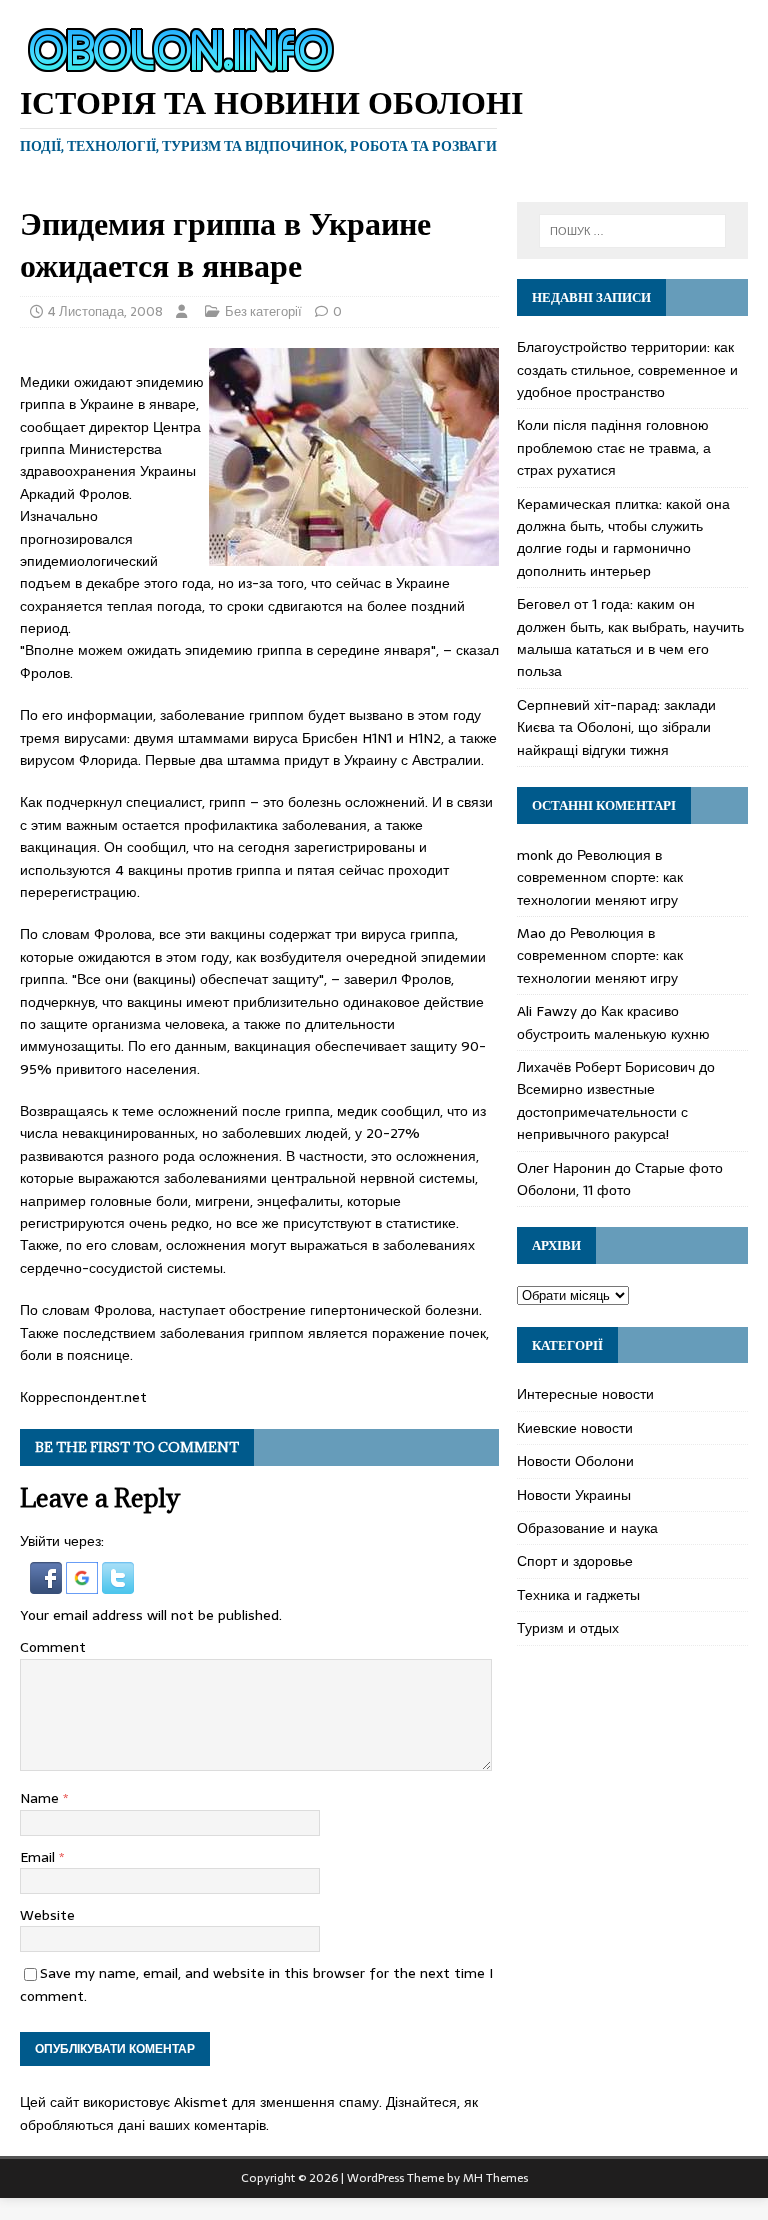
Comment (53, 1647)
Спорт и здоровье (575, 1561)
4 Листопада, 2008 (105, 311)
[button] (48, 1583)
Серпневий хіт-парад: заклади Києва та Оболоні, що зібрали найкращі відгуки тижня (616, 727)
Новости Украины (574, 1495)
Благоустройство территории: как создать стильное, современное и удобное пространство (627, 369)
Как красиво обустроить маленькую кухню (613, 1022)
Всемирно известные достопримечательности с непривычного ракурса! (602, 1111)
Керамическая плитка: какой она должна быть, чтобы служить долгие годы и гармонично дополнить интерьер (623, 537)
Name (41, 1798)
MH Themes (495, 2178)
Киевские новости (575, 1428)
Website (47, 1915)
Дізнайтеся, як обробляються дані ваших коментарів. (249, 2113)
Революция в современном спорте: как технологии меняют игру (600, 877)
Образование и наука (587, 1528)
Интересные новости (585, 1394)
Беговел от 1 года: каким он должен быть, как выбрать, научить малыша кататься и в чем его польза (630, 637)
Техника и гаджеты (578, 1595)
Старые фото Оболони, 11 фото (620, 1179)
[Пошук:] (632, 231)
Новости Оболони (575, 1461)
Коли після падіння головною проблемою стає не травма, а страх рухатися (614, 447)
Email (39, 1857)
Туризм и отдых (568, 1628)
